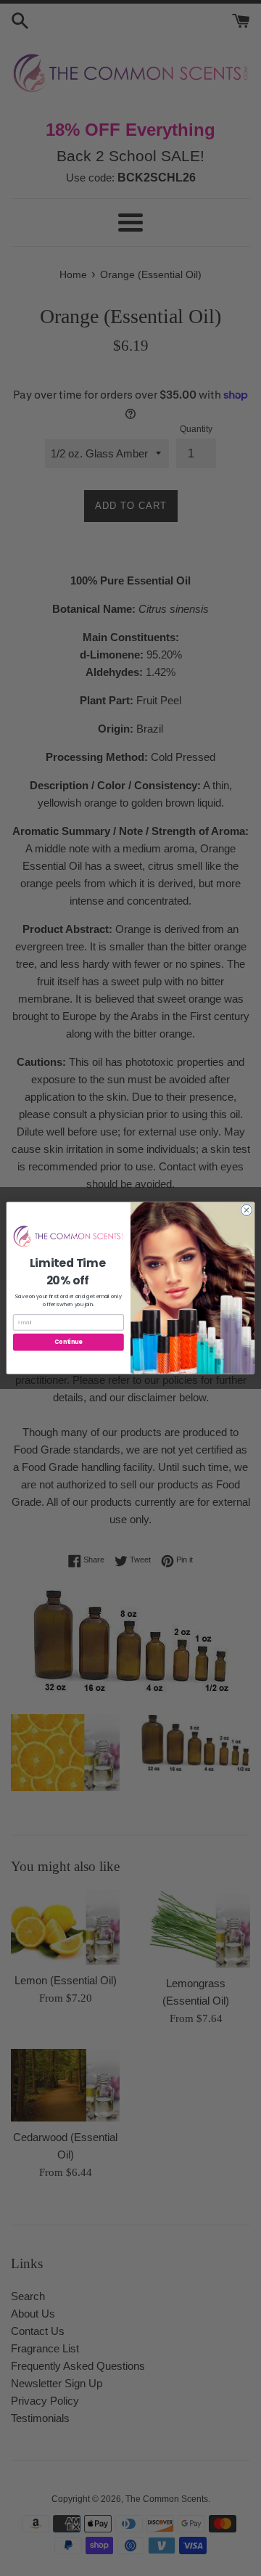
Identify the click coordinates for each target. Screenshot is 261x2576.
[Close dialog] (246, 1210)
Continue (68, 1342)
